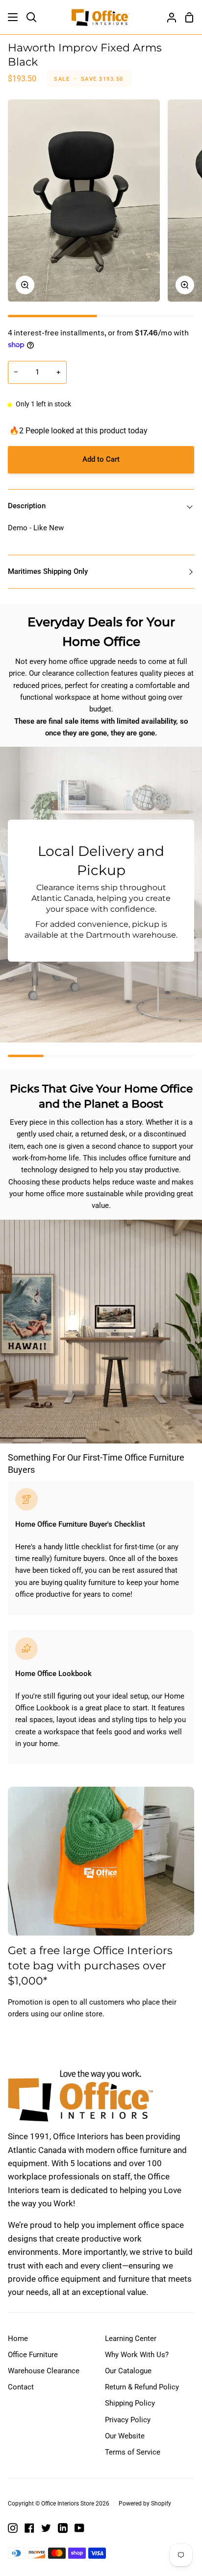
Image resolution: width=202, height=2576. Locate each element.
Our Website (125, 2436)
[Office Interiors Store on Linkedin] (63, 2528)
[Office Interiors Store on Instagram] (13, 2528)
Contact (21, 2387)
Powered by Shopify (145, 2504)
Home (18, 2339)
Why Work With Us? (137, 2355)
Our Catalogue (128, 2371)
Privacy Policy (128, 2420)
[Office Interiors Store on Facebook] (29, 2528)
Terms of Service (133, 2452)
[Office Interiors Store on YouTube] (79, 2528)
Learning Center (131, 2339)
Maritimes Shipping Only (48, 571)
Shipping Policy (130, 2403)
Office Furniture (33, 2355)
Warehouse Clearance (44, 2371)
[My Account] (168, 17)
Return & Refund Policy (142, 2387)
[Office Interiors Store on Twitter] (46, 2528)
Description (27, 506)
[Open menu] (13, 17)
